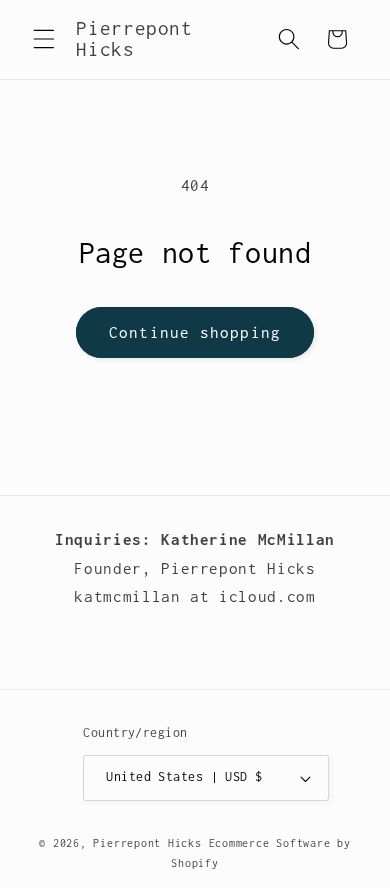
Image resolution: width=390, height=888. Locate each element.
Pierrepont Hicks (147, 843)
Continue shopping (195, 332)
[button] (44, 39)
